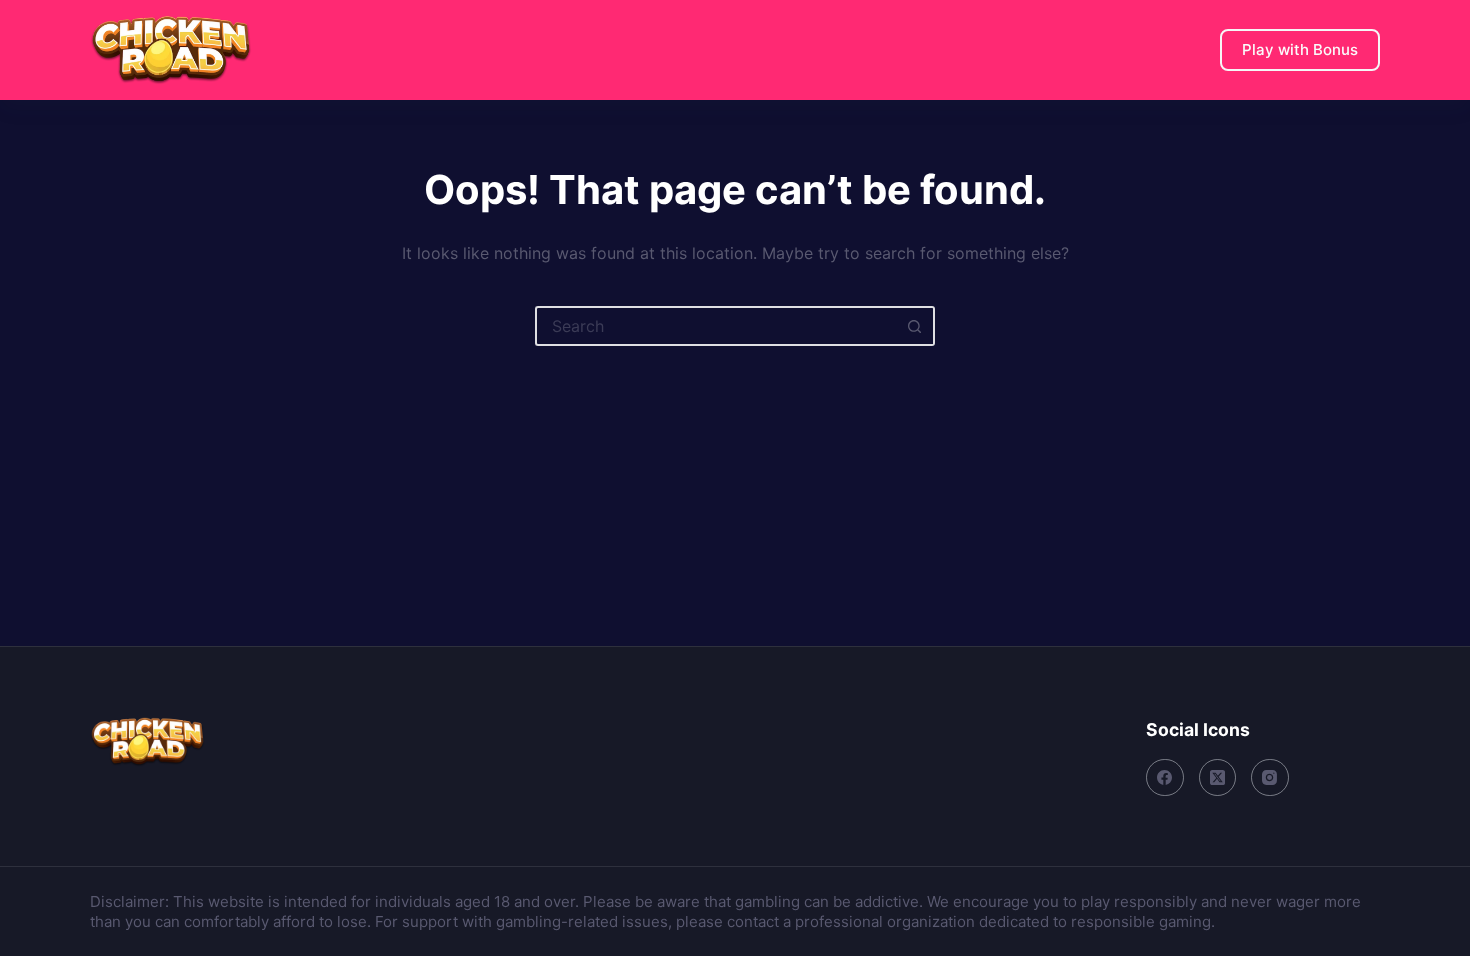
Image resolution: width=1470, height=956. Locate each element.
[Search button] (915, 326)
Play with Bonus (1300, 49)
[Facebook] (1165, 778)
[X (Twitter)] (1218, 778)
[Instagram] (1270, 778)
